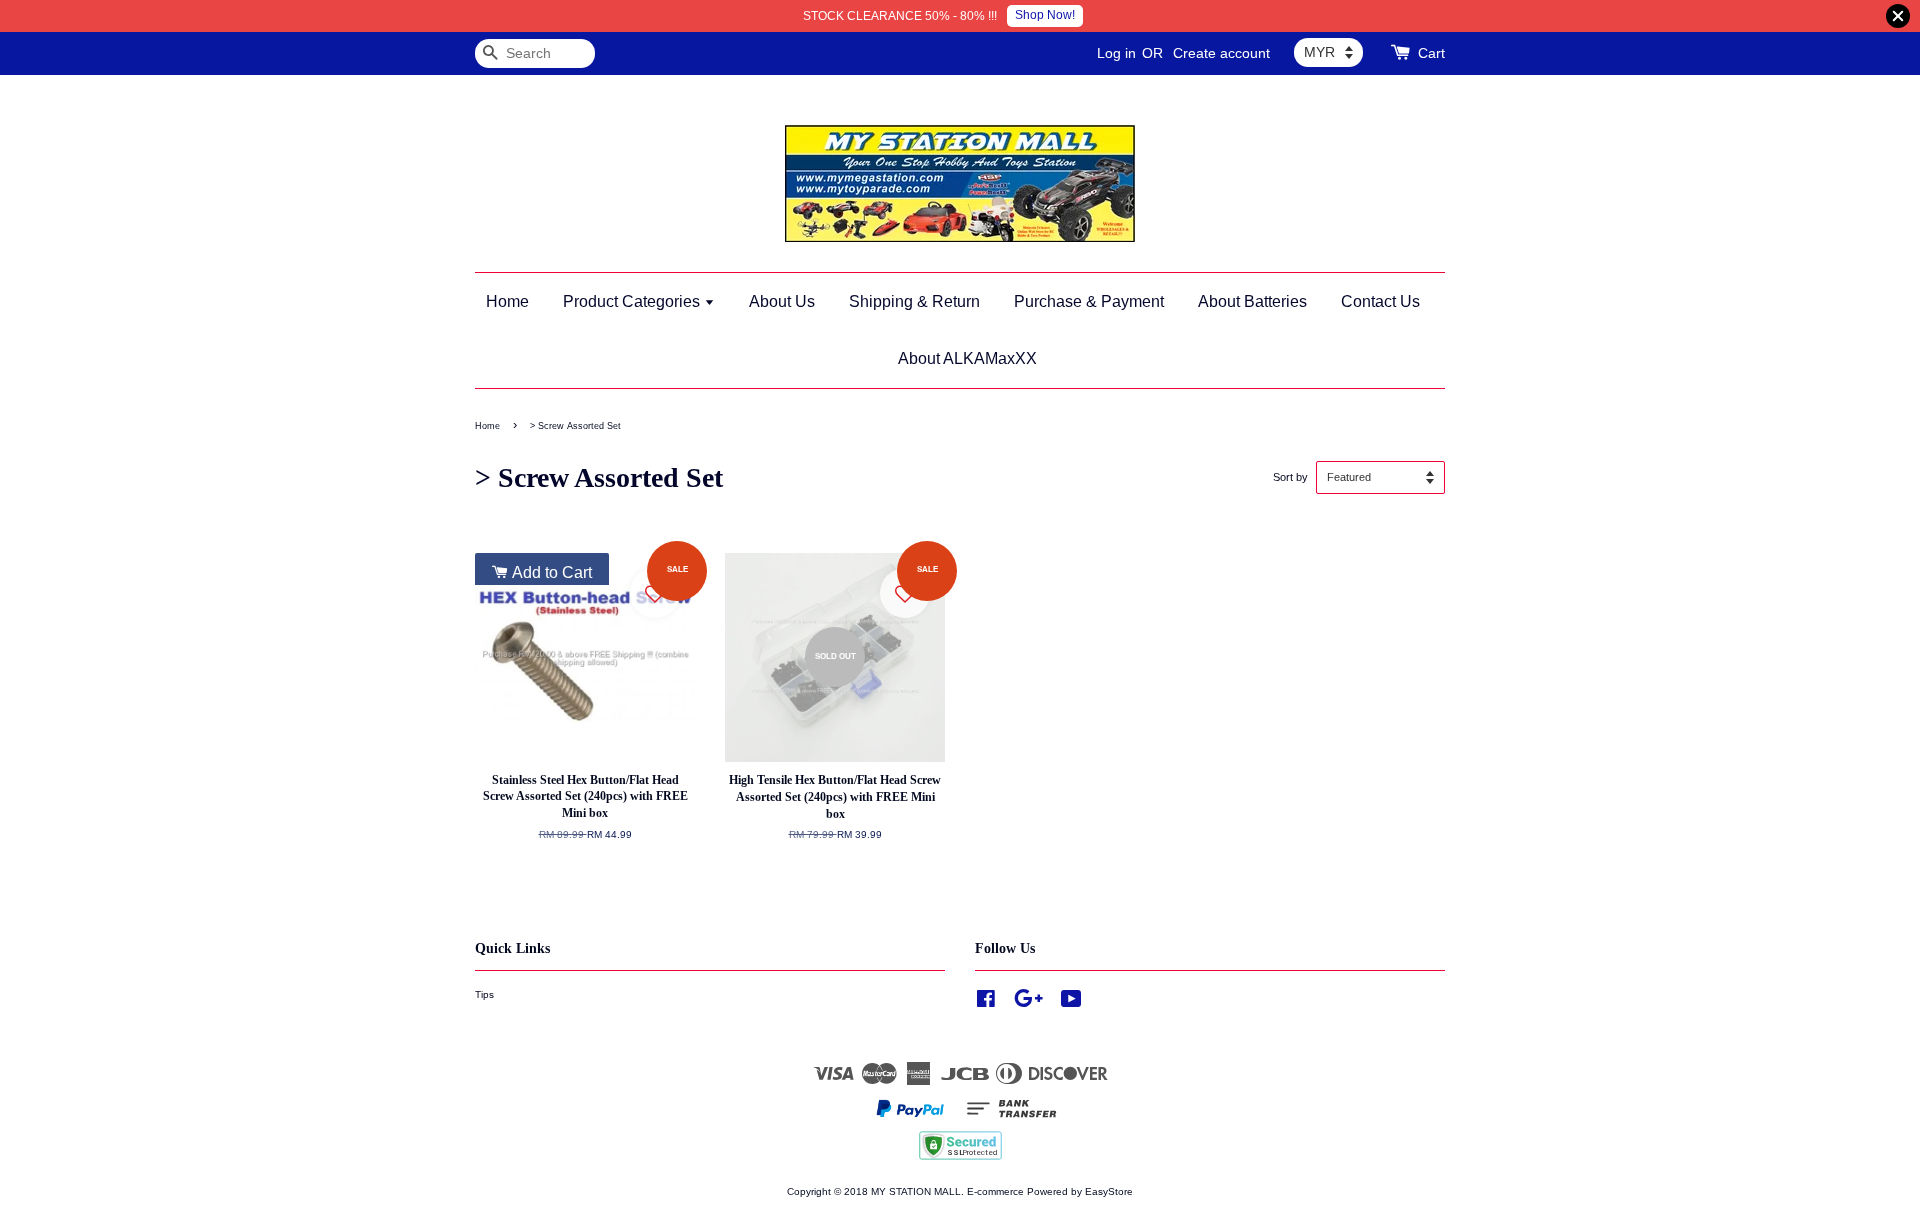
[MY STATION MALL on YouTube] (1071, 1003)
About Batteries (1252, 301)
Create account (1221, 53)
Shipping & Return (914, 301)
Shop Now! (1045, 15)
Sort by (1290, 477)
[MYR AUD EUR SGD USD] (1328, 52)
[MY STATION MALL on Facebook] (986, 1003)
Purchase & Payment (1089, 301)
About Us (782, 301)
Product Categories (633, 301)
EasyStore (1109, 1191)
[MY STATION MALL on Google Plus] (1028, 1003)
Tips (484, 994)
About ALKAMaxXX (967, 358)
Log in (1116, 53)
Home (507, 301)
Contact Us (1380, 301)
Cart (1431, 53)
